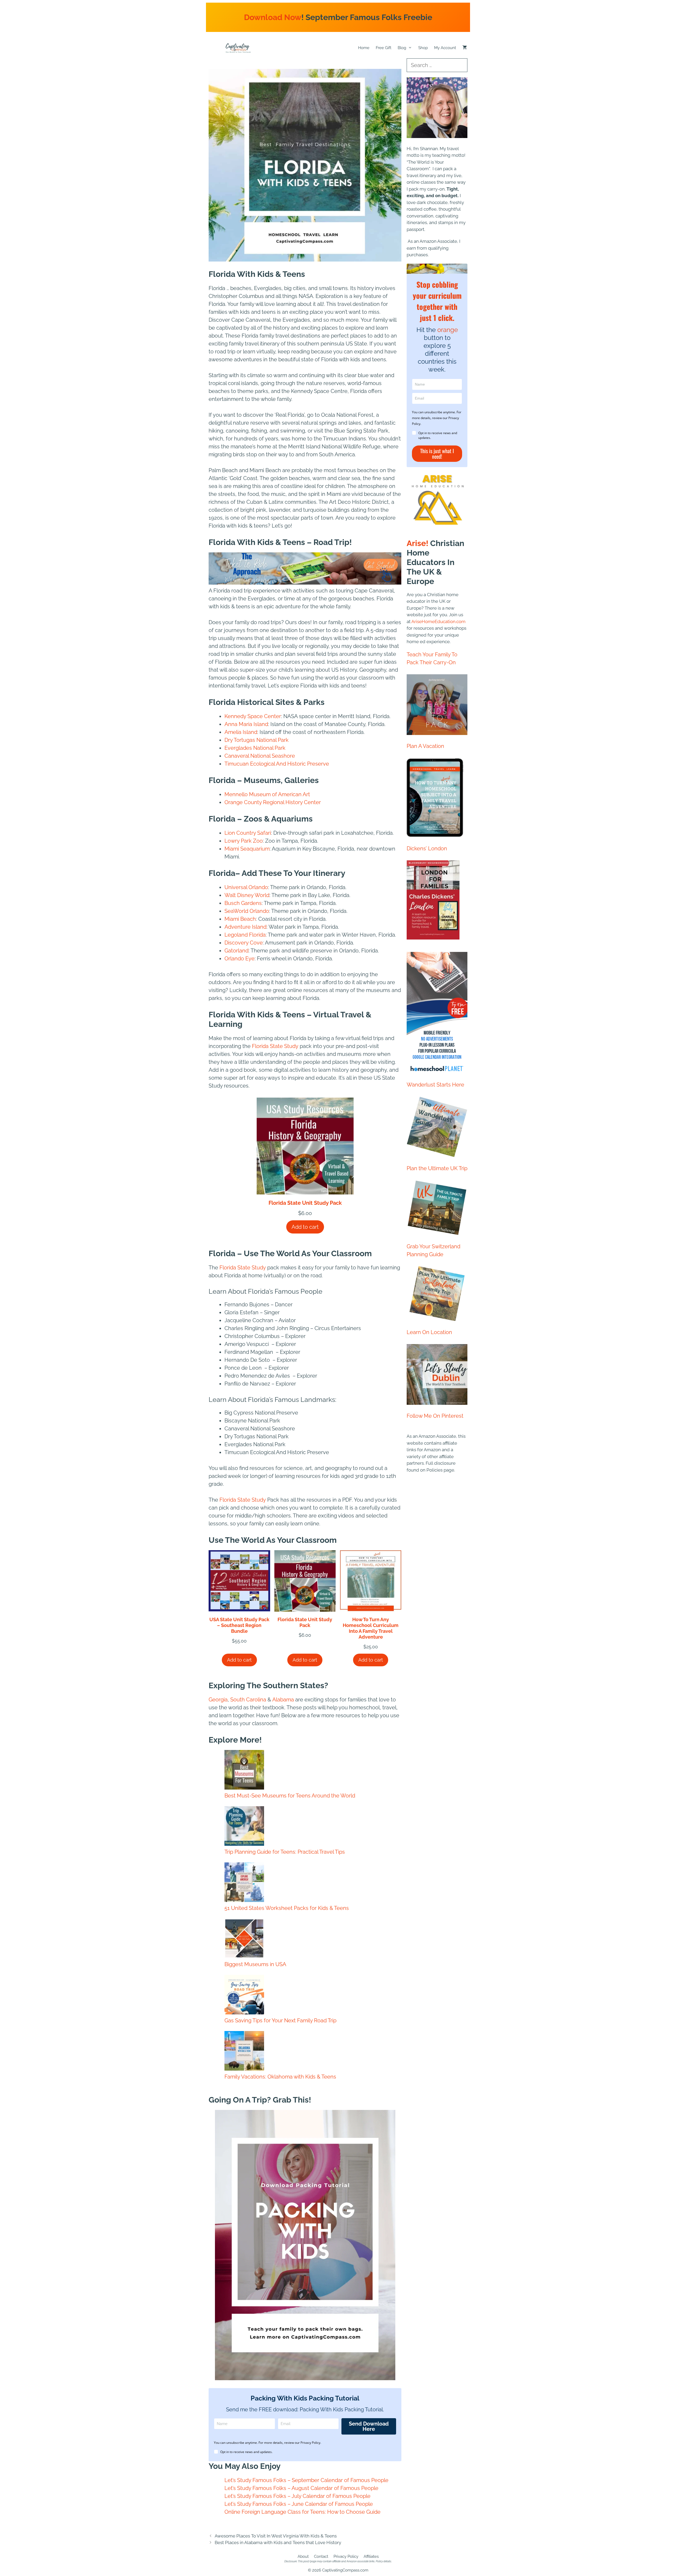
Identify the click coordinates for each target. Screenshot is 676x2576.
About (303, 2556)
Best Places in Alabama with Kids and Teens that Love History (278, 2542)
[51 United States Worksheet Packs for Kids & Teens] (244, 1883)
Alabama (282, 1700)
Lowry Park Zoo (244, 841)
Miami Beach (240, 919)
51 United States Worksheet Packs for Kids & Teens (287, 1908)
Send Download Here (369, 2426)
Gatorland (236, 951)
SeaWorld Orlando (247, 911)
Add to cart (305, 1227)
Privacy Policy (346, 2556)
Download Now (273, 17)
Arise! (417, 543)
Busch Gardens (243, 903)
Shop (423, 48)
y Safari (262, 833)
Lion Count (238, 833)
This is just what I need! (437, 454)
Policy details (384, 2561)
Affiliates (371, 2556)
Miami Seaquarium (247, 849)
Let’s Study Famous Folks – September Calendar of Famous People (306, 2480)
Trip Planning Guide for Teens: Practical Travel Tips (285, 1852)
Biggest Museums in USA (255, 1964)
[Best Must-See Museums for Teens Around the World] (244, 1771)
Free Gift (384, 48)
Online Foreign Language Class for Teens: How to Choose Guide (302, 2512)
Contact (321, 2556)
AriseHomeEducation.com (438, 622)
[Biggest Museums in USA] (244, 1939)
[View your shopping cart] (465, 48)
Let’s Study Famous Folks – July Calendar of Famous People (297, 2496)
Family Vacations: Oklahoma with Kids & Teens (280, 2077)
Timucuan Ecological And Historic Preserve (277, 764)
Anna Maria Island (246, 724)
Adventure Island (245, 927)
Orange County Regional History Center (273, 802)
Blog (402, 48)
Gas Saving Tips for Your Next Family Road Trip (280, 2020)
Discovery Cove (244, 943)
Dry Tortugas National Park (257, 740)
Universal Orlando (246, 887)
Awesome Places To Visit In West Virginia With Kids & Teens (276, 2536)
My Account (445, 48)
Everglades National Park (255, 748)
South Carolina (248, 1700)
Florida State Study (275, 1046)
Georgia (218, 1700)
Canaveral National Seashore (260, 756)
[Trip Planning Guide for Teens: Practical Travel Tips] (244, 1827)
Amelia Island (241, 732)
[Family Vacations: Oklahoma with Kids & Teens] (244, 2052)
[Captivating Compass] (239, 48)
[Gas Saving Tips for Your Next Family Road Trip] (244, 1996)
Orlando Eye (240, 959)
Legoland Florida (245, 935)
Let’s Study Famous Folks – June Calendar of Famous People (299, 2504)
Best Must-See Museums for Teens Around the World (290, 1796)
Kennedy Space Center (253, 716)
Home (364, 48)
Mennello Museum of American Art (267, 794)
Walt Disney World (247, 895)
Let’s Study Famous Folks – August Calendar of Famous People (301, 2488)
